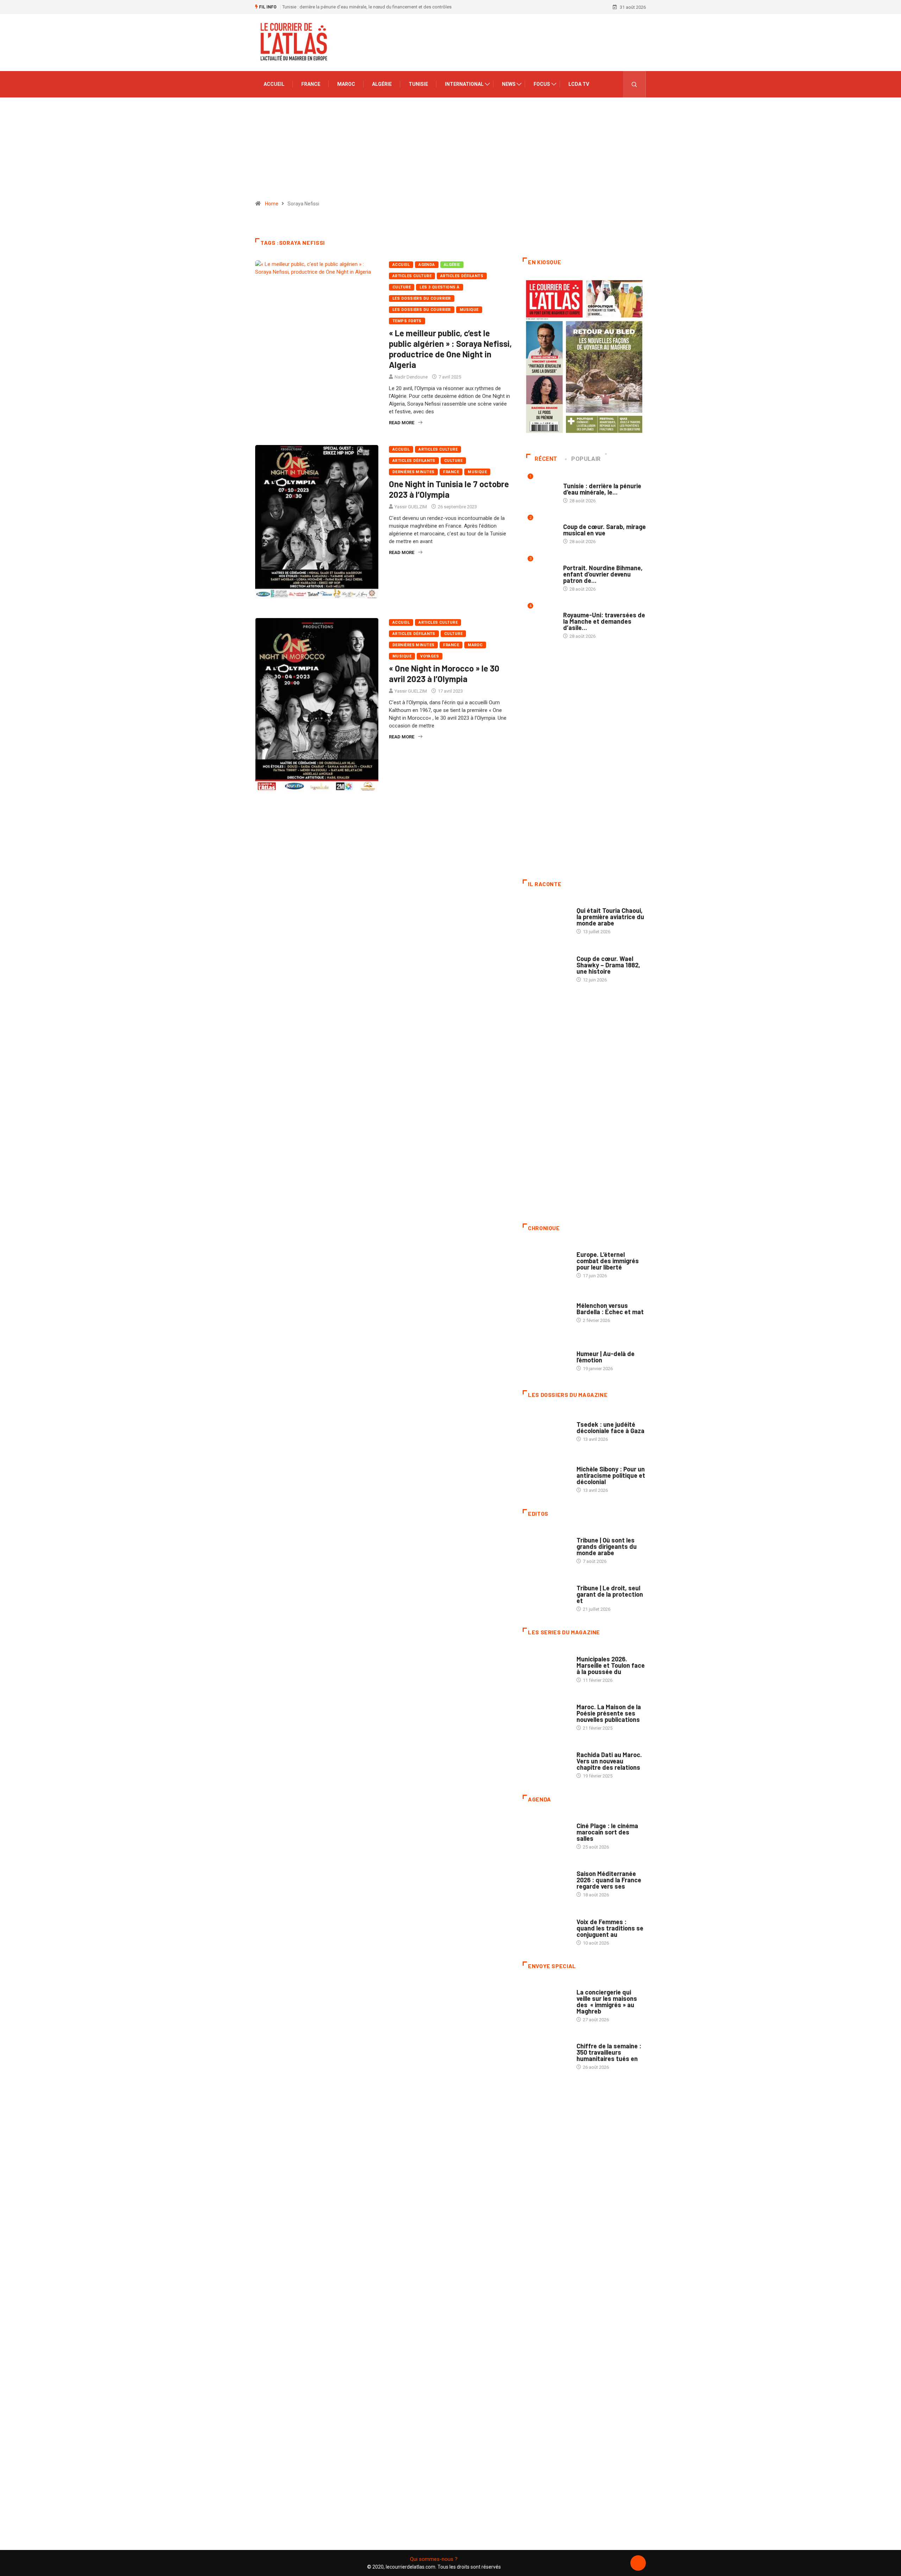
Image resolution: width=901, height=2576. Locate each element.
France (311, 84)
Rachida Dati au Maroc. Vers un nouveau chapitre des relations (609, 1761)
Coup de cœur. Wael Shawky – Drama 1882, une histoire (608, 965)
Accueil (274, 84)
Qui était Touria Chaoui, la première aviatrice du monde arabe (610, 917)
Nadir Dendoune (411, 377)
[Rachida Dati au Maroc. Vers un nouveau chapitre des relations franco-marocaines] (546, 1762)
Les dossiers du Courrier (422, 310)
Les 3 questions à (439, 287)
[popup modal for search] (634, 84)
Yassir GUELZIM (411, 507)
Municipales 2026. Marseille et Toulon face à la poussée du (611, 1665)
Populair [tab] (586, 459)
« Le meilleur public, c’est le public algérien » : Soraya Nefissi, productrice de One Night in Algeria (450, 349)
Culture (402, 287)
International (464, 84)
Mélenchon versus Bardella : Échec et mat (610, 1309)
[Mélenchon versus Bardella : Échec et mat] (546, 1309)
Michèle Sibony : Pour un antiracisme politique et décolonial (611, 1475)
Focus (542, 84)
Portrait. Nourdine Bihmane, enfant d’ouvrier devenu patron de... (603, 574)
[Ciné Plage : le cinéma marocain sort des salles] (546, 1833)
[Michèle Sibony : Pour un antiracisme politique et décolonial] (546, 1476)
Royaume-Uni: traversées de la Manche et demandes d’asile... (604, 621)
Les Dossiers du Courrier (422, 298)
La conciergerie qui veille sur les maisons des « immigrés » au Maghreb (607, 2002)
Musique (469, 310)
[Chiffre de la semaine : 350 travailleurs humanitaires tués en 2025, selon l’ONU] (546, 2053)
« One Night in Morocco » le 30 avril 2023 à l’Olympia (444, 673)
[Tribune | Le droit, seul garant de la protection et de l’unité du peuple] (546, 1595)
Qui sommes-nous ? (434, 2559)
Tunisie (418, 84)
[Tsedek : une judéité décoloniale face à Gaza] (546, 1428)
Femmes (585, 1462)
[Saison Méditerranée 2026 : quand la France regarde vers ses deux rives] (546, 1881)
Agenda (427, 265)
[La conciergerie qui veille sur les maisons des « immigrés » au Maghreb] (546, 1999)
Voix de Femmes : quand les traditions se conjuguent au (610, 1928)
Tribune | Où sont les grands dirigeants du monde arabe (607, 1546)
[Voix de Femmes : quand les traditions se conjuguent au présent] (546, 1928)
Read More (402, 423)
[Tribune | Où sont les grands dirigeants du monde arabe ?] (546, 1547)
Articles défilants (462, 276)
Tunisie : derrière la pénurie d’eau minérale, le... (602, 489)
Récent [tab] (546, 459)
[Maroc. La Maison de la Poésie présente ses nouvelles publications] (546, 1714)
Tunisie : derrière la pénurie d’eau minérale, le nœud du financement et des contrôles (367, 7)
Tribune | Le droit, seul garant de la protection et (610, 1594)
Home (272, 204)
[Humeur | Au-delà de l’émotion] (546, 1357)
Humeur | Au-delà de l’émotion (606, 1357)
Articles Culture (412, 276)
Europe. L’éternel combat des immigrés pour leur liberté (608, 1261)
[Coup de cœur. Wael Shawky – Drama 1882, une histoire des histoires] (546, 965)
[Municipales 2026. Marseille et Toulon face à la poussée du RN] (546, 1666)
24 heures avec (593, 1748)
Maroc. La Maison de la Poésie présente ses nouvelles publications (609, 1713)
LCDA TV (579, 84)
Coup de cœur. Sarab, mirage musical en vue (604, 530)
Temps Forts (407, 321)
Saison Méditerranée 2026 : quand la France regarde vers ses (609, 1880)
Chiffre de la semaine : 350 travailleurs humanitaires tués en (609, 2052)
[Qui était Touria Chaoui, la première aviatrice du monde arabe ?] (546, 917)
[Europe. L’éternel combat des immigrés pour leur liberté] (546, 1261)
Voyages (430, 656)
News (509, 84)
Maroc (346, 84)
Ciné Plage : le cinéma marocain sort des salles (607, 1832)
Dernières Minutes (413, 472)
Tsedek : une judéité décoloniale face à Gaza (610, 1427)
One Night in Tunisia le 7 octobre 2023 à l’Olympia (449, 489)
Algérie (382, 84)
